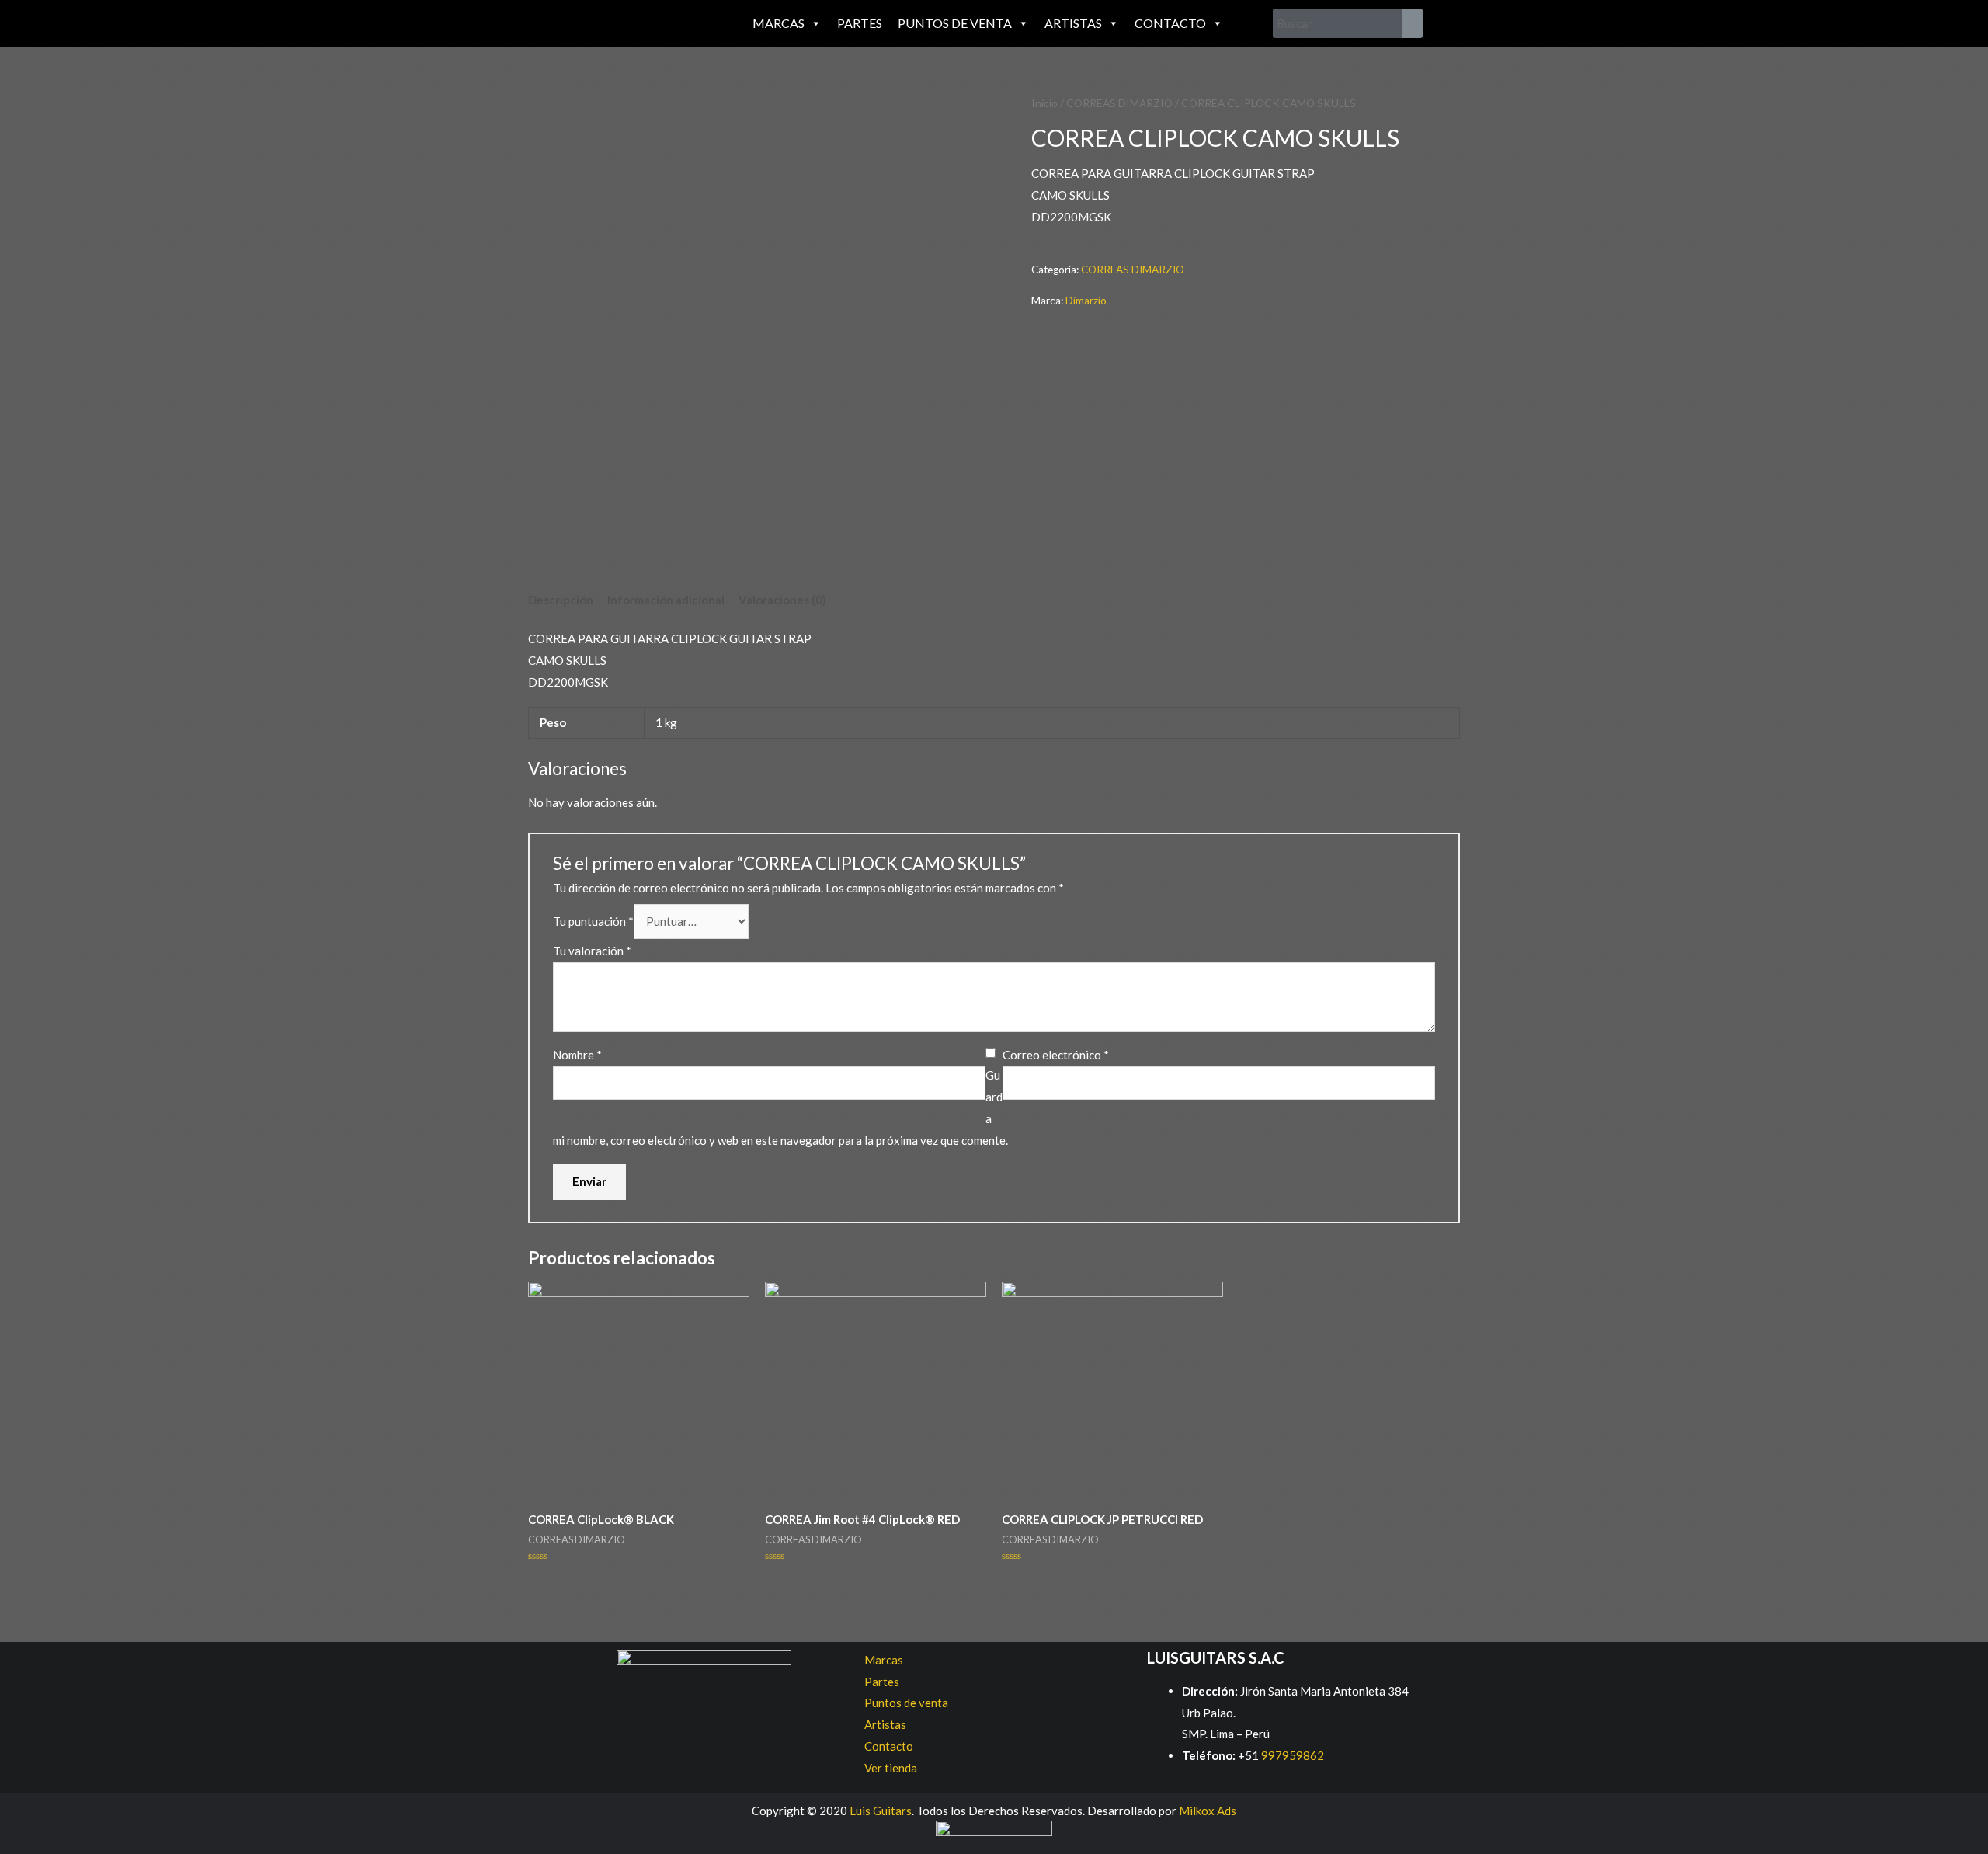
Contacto (1170, 23)
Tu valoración (592, 951)
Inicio (1044, 103)
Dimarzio (1086, 301)
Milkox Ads (1208, 1811)
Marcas (779, 23)
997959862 (1291, 1755)
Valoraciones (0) (782, 600)
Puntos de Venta (955, 23)
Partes (860, 23)
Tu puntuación (593, 921)
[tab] (561, 600)
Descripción (561, 600)
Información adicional (666, 600)
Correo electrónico (1056, 1055)
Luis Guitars (881, 1811)
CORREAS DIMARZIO (1119, 103)
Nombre (577, 1055)
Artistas (1073, 23)
